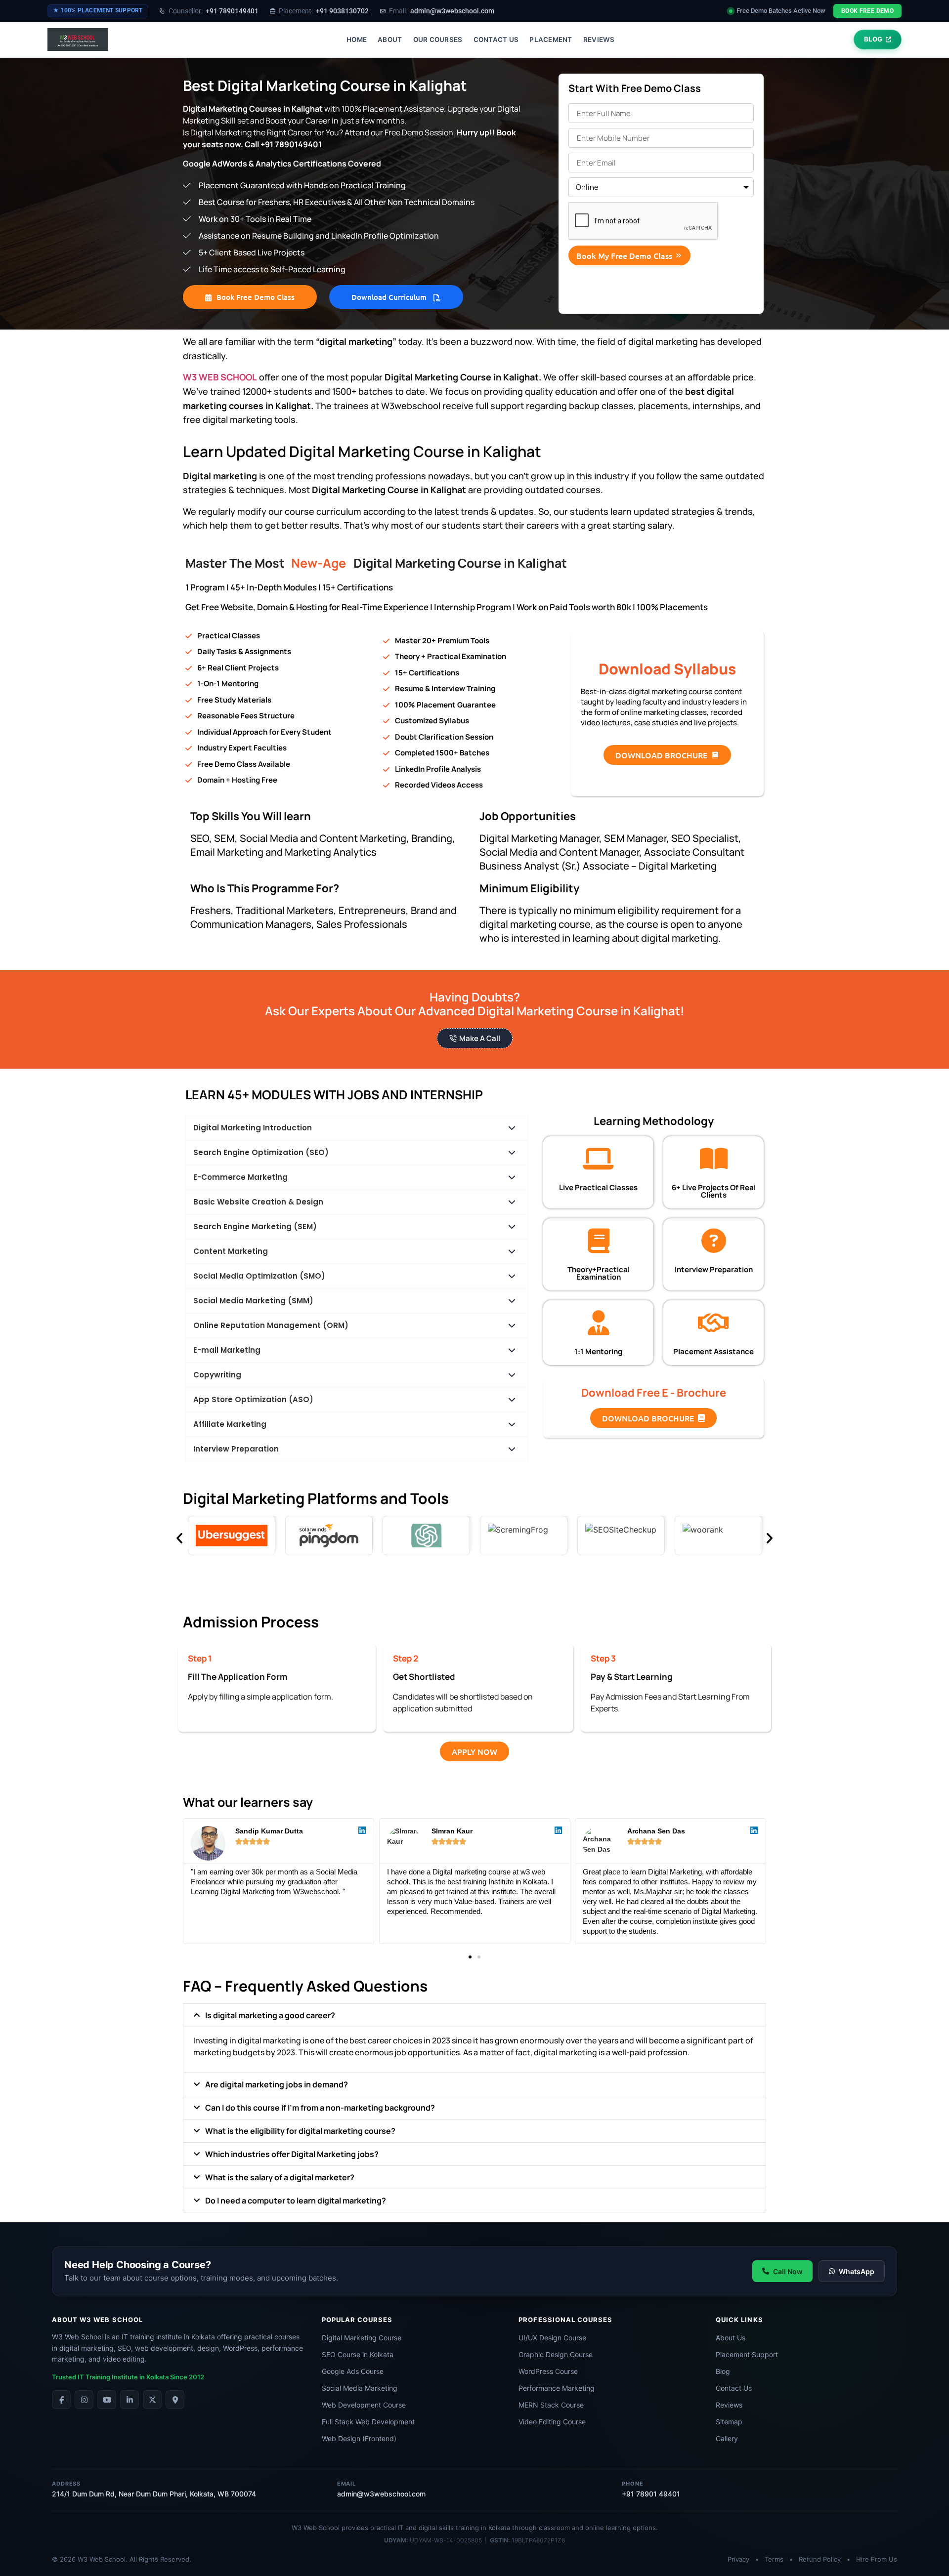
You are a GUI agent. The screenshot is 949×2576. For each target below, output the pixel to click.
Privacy (738, 2559)
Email (346, 2484)
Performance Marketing (557, 2388)
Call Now (788, 2271)
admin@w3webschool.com (442, 11)
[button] (470, 1957)
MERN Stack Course (551, 2405)
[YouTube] (107, 2400)
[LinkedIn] (129, 2400)
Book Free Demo (867, 11)
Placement (551, 40)
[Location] (175, 2400)
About (390, 40)
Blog (723, 2371)
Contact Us (496, 40)
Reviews (599, 40)
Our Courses (438, 40)
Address (66, 2484)
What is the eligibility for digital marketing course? (300, 2131)
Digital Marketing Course (362, 2338)
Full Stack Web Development (368, 2422)
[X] (152, 2400)
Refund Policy (820, 2559)
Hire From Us (877, 2559)
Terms (774, 2559)
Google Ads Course (353, 2371)
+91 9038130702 (324, 11)
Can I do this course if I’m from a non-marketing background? (320, 2108)
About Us (731, 2338)
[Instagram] (84, 2400)
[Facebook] (61, 2400)
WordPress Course (548, 2371)
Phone (632, 2484)
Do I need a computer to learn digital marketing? (296, 2201)
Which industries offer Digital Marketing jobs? (292, 2154)
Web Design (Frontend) (359, 2438)
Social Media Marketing (360, 2388)
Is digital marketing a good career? (270, 2015)
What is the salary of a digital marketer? (280, 2177)
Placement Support (747, 2354)
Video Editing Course (552, 2422)
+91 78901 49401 (651, 2494)
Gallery (727, 2438)
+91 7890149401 (214, 11)
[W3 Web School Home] (78, 40)
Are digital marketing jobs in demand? (277, 2084)
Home (357, 40)
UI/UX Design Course (552, 2338)
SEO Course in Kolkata (358, 2354)
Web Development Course (364, 2405)
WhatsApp (857, 2271)
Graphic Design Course (556, 2354)
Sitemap (729, 2422)
